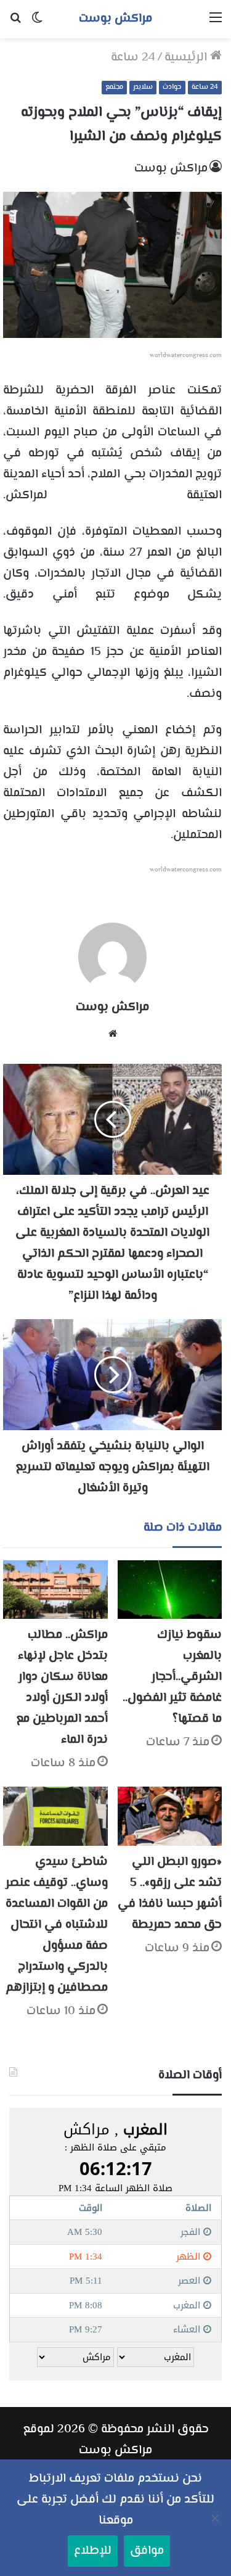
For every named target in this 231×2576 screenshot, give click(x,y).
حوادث (172, 87)
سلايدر (143, 87)
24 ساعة (133, 58)
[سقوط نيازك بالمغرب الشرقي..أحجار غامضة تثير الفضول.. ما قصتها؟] (170, 1590)
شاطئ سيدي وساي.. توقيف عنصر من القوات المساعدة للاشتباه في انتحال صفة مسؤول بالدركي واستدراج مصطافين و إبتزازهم (57, 1925)
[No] (216, 2518)
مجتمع (114, 87)
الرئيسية (187, 58)
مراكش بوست (171, 169)
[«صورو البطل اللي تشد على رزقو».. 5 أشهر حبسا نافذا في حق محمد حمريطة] (170, 1816)
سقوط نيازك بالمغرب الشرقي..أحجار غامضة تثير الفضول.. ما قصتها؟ (172, 1677)
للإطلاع (93, 2551)
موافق (147, 2551)
